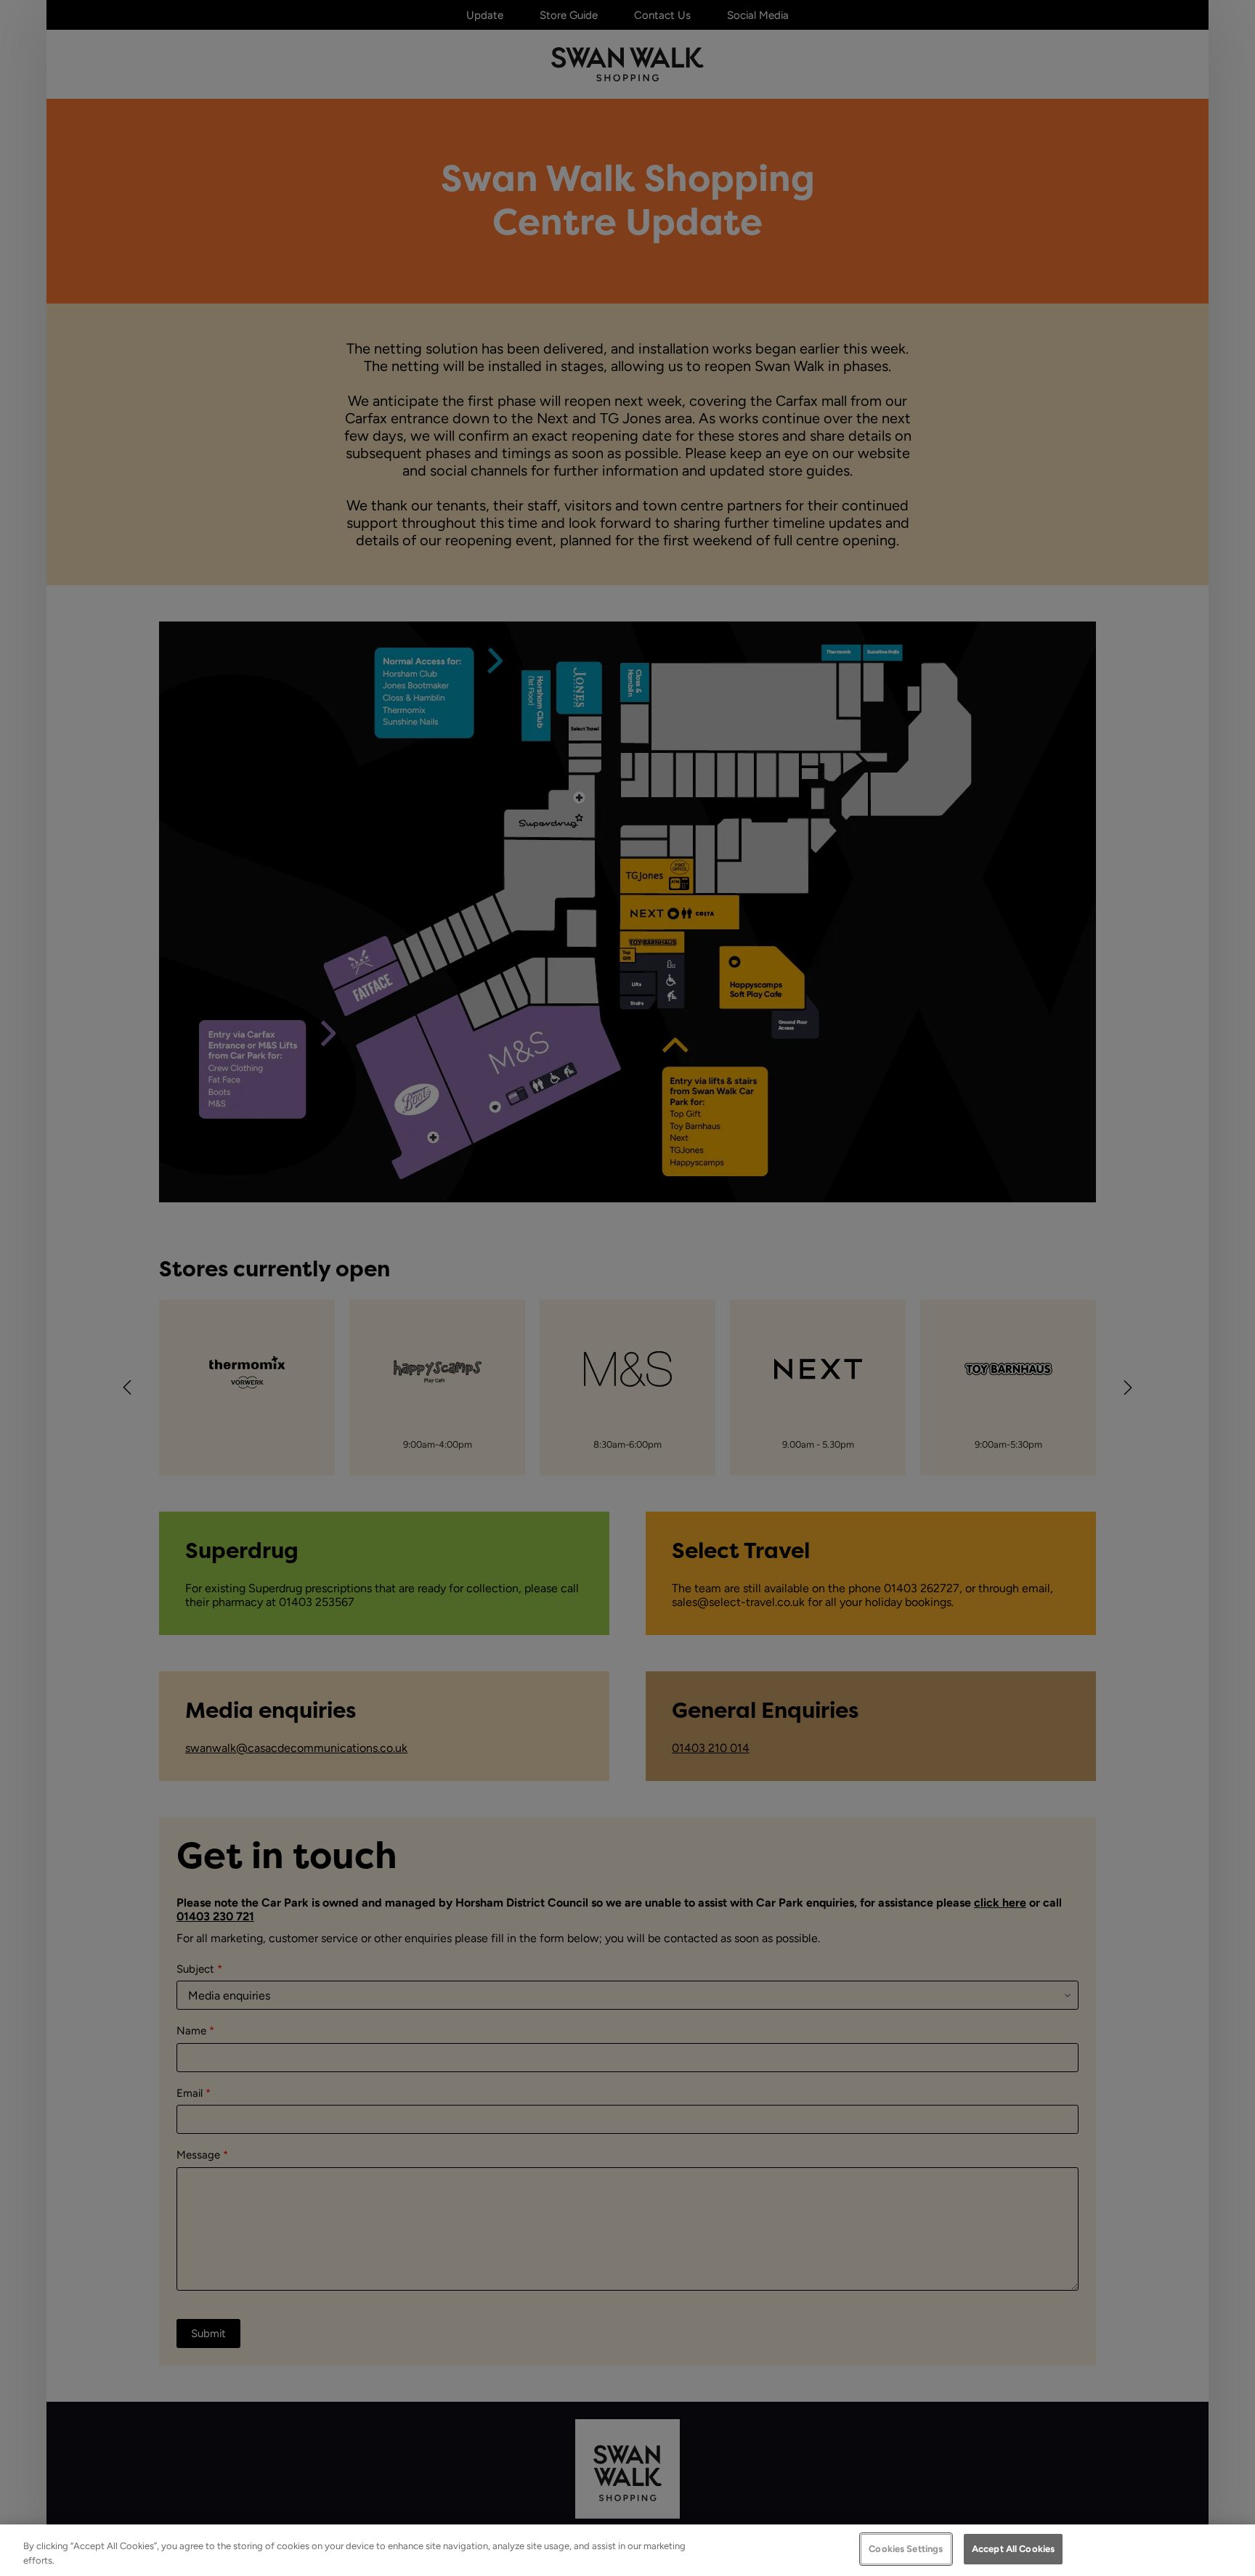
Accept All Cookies (1013, 2549)
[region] (627, 2550)
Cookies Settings (906, 2549)
